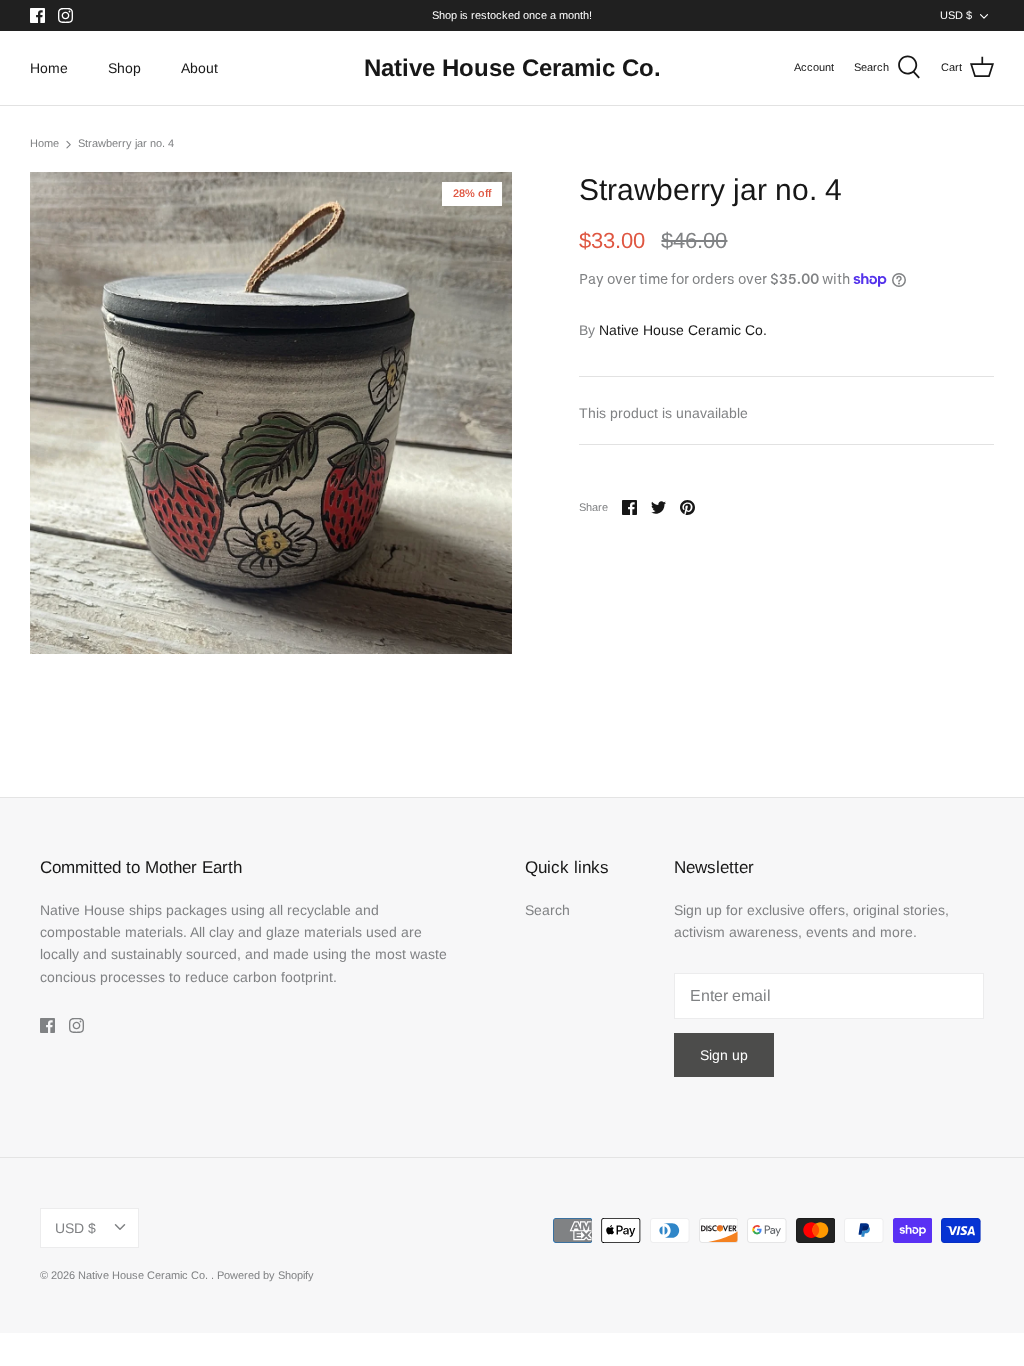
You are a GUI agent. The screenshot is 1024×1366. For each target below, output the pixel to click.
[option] (271, 413)
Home (49, 68)
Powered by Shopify (265, 1275)
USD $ (956, 15)
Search (547, 910)
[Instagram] (65, 15)
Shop (124, 68)
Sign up (724, 1055)
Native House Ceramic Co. (683, 330)
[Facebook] (37, 15)
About (199, 68)
